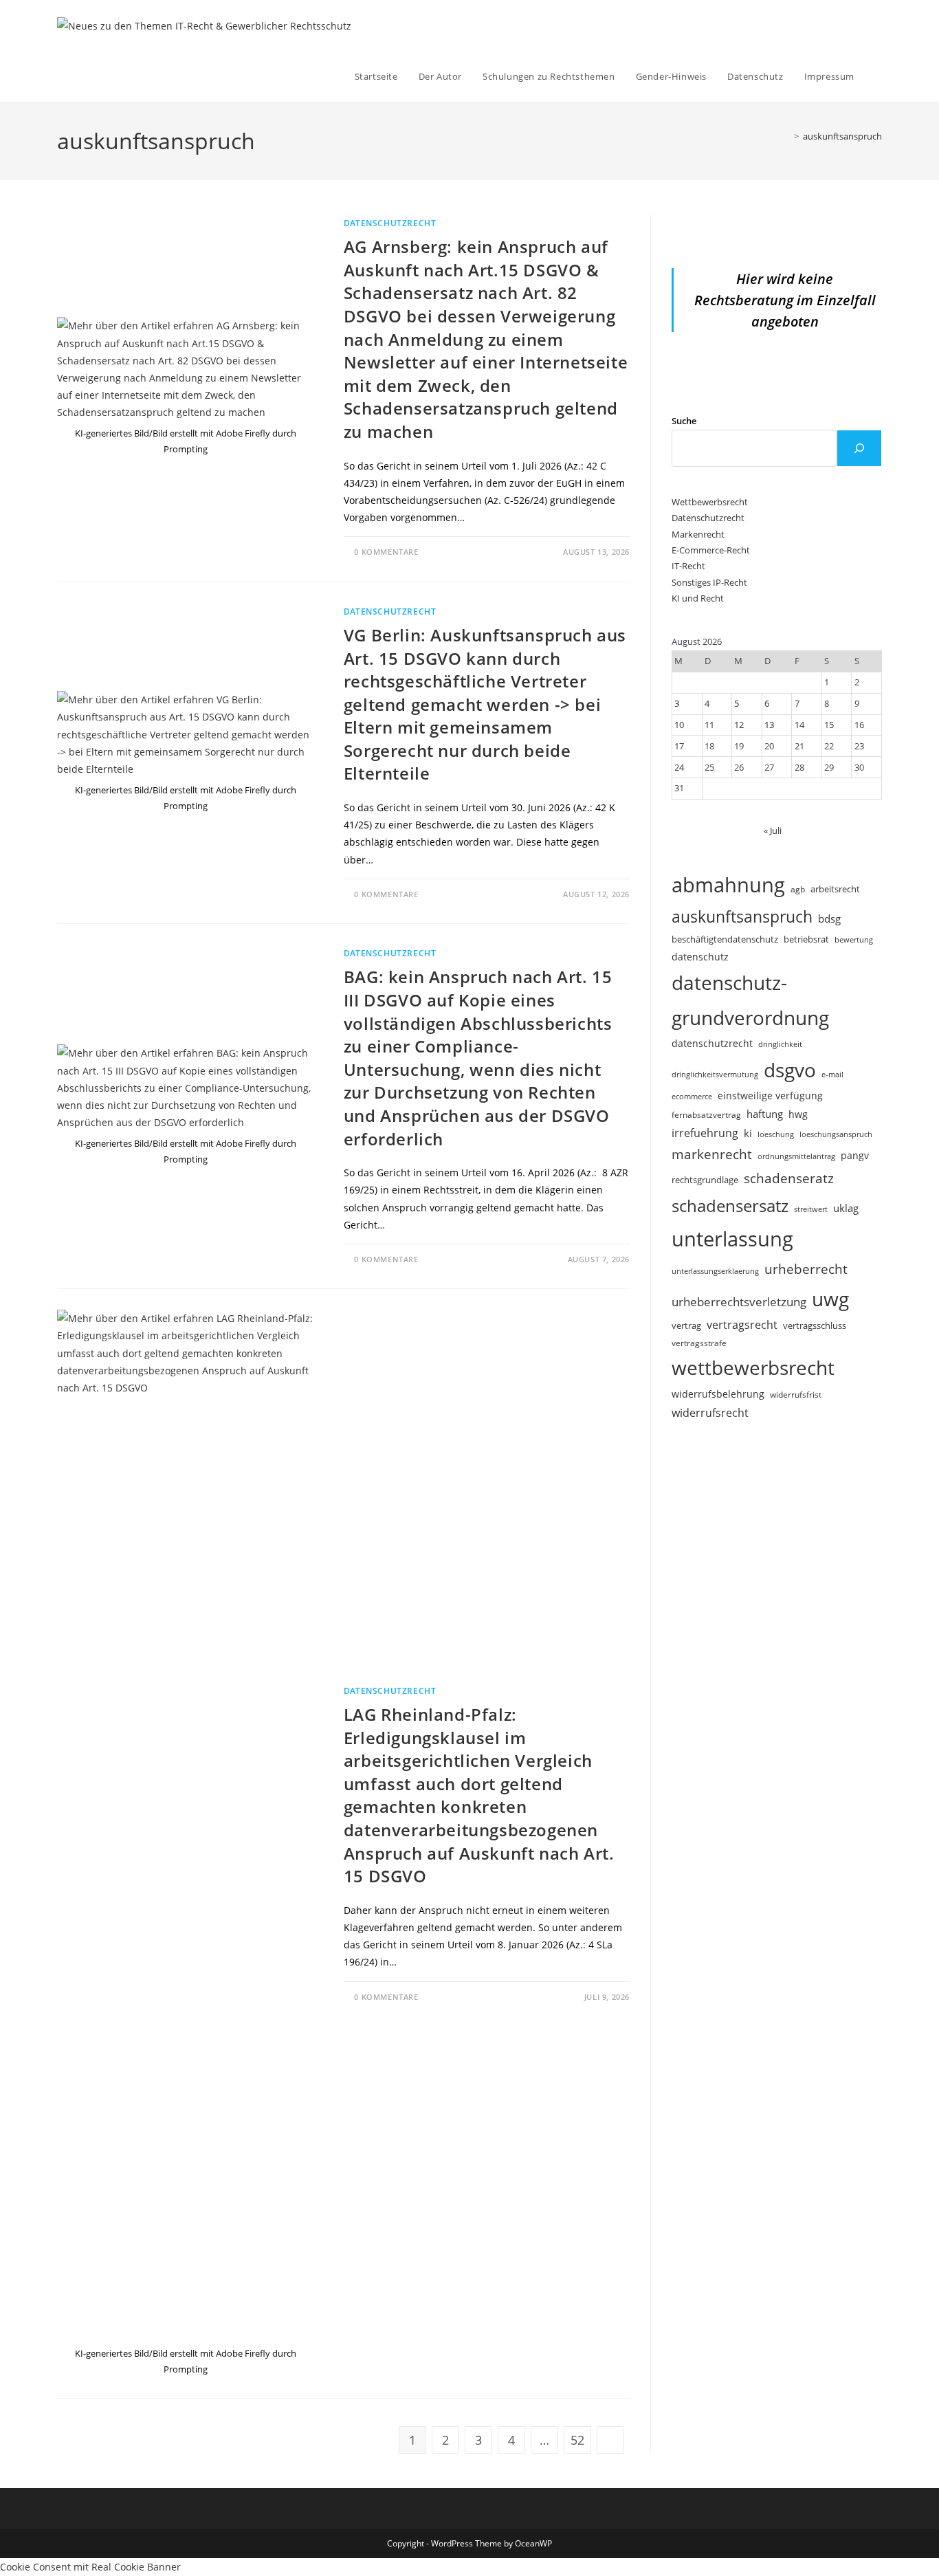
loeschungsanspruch (836, 1134)
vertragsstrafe (699, 1343)
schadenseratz (789, 1178)
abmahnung (728, 885)
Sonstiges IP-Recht (709, 582)
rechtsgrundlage (705, 1180)
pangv (855, 1155)
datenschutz (700, 957)
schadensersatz (730, 1206)
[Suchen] (859, 448)
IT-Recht (688, 566)
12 (739, 725)
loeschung (776, 1134)
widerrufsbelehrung (718, 1394)
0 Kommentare (386, 552)
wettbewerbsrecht (753, 1367)
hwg (798, 1114)
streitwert (811, 1209)
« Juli (773, 830)
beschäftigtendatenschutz (725, 939)
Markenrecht (698, 534)
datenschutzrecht (712, 1043)
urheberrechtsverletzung (739, 1302)
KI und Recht (698, 598)
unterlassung (732, 1239)
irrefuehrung (705, 1133)
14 (799, 725)
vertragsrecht (742, 1325)
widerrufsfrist (796, 1394)
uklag (846, 1208)
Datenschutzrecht (390, 223)
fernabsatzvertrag (706, 1115)
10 (679, 725)
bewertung (854, 939)
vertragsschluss (815, 1325)
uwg (830, 1299)
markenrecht (712, 1154)
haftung (765, 1114)
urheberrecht (806, 1269)
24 (679, 767)
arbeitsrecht (835, 889)
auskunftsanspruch (842, 136)
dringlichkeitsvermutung (715, 1074)
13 (769, 725)
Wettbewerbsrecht (710, 502)
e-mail (832, 1074)
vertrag (686, 1326)
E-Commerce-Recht (711, 550)
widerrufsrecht (710, 1413)
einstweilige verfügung (770, 1096)
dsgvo (790, 1070)
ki (748, 1133)
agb (798, 889)
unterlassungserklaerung (715, 1271)
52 (577, 2440)
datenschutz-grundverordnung (750, 1000)
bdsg (829, 918)
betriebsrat (806, 939)
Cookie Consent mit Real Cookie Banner (90, 2567)
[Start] (786, 136)
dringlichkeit (780, 1044)
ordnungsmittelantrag (796, 1156)
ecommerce (692, 1096)
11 (709, 725)
